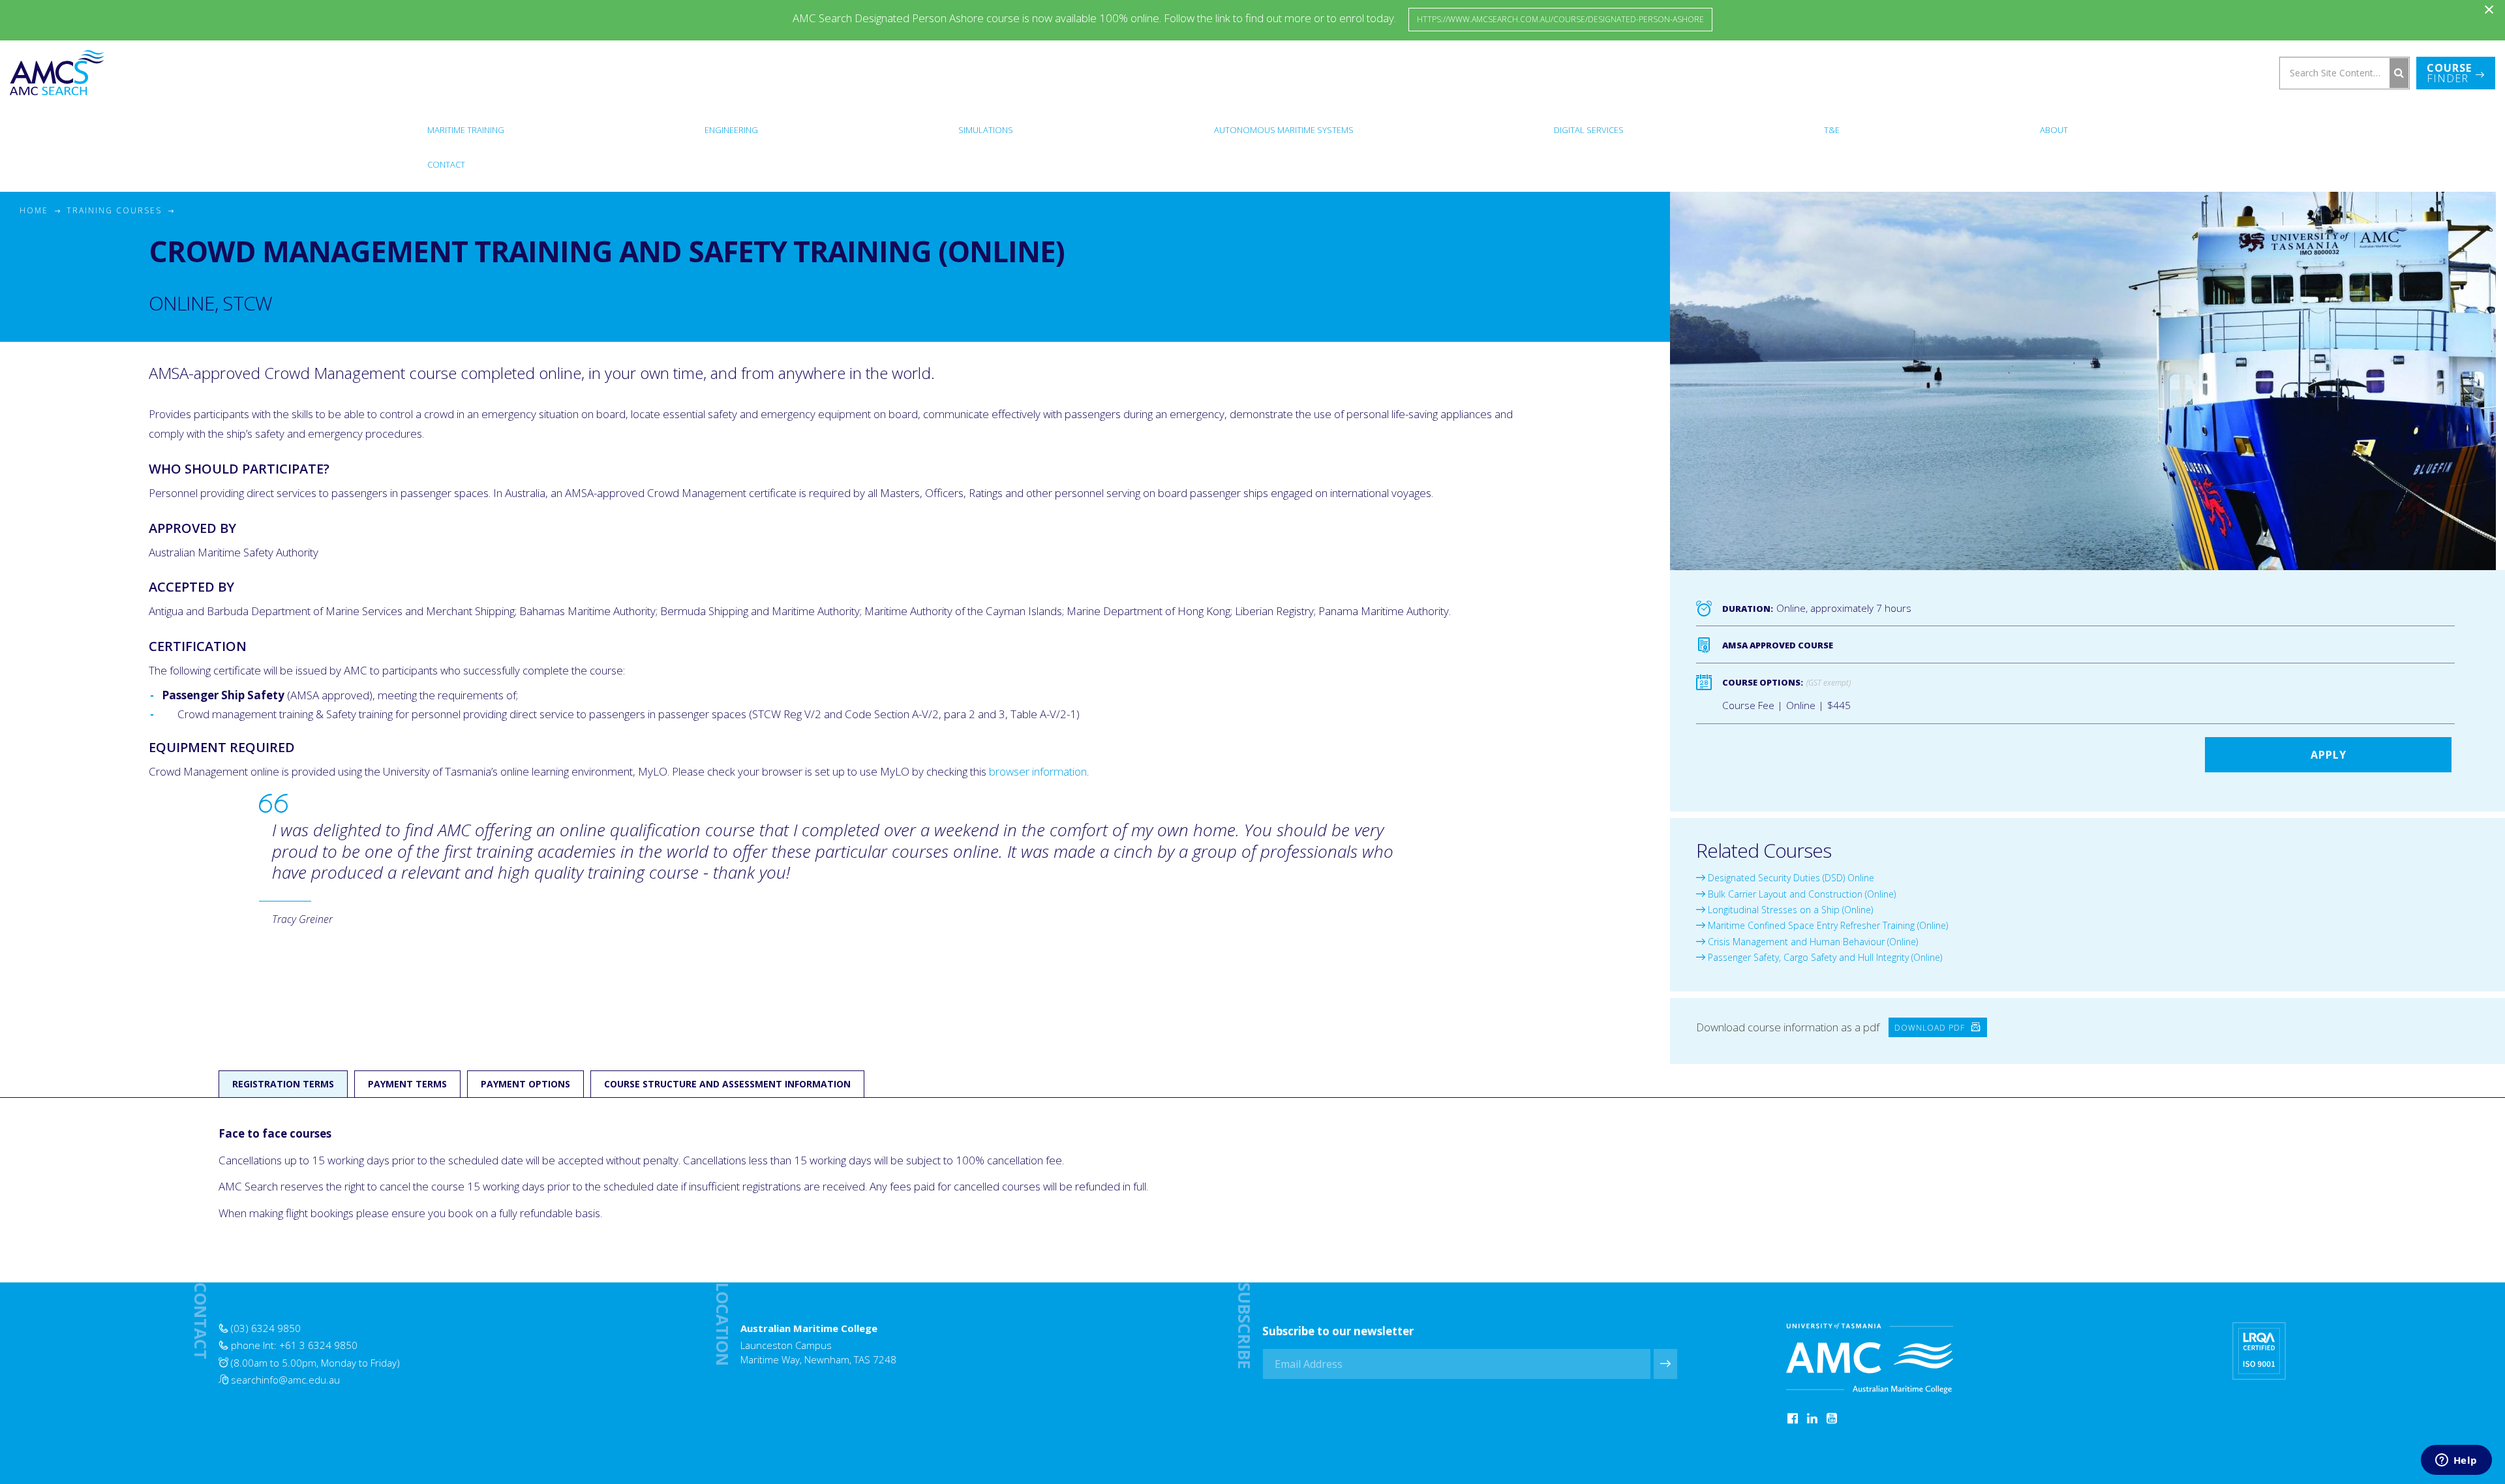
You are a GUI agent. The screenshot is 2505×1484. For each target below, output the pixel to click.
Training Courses (114, 210)
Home (34, 210)
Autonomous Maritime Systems (1284, 130)
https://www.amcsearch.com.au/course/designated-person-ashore (1560, 19)
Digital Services (1589, 130)
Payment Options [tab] (525, 1084)
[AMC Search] (57, 73)
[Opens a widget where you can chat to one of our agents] (2456, 1461)
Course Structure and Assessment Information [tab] (727, 1084)
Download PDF (1931, 1027)
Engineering (731, 130)
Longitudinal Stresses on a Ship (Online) (1789, 910)
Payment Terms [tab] (407, 1084)
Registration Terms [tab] (283, 1084)
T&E (1832, 130)
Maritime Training (466, 130)
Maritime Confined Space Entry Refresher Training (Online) (1827, 925)
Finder (2449, 73)
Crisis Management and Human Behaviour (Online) (1812, 942)
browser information (1038, 771)
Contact (446, 164)
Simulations (986, 130)
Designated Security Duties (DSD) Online (1790, 878)
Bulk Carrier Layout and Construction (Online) (1800, 894)
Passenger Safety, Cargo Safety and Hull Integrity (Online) (1824, 957)
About (2054, 130)
